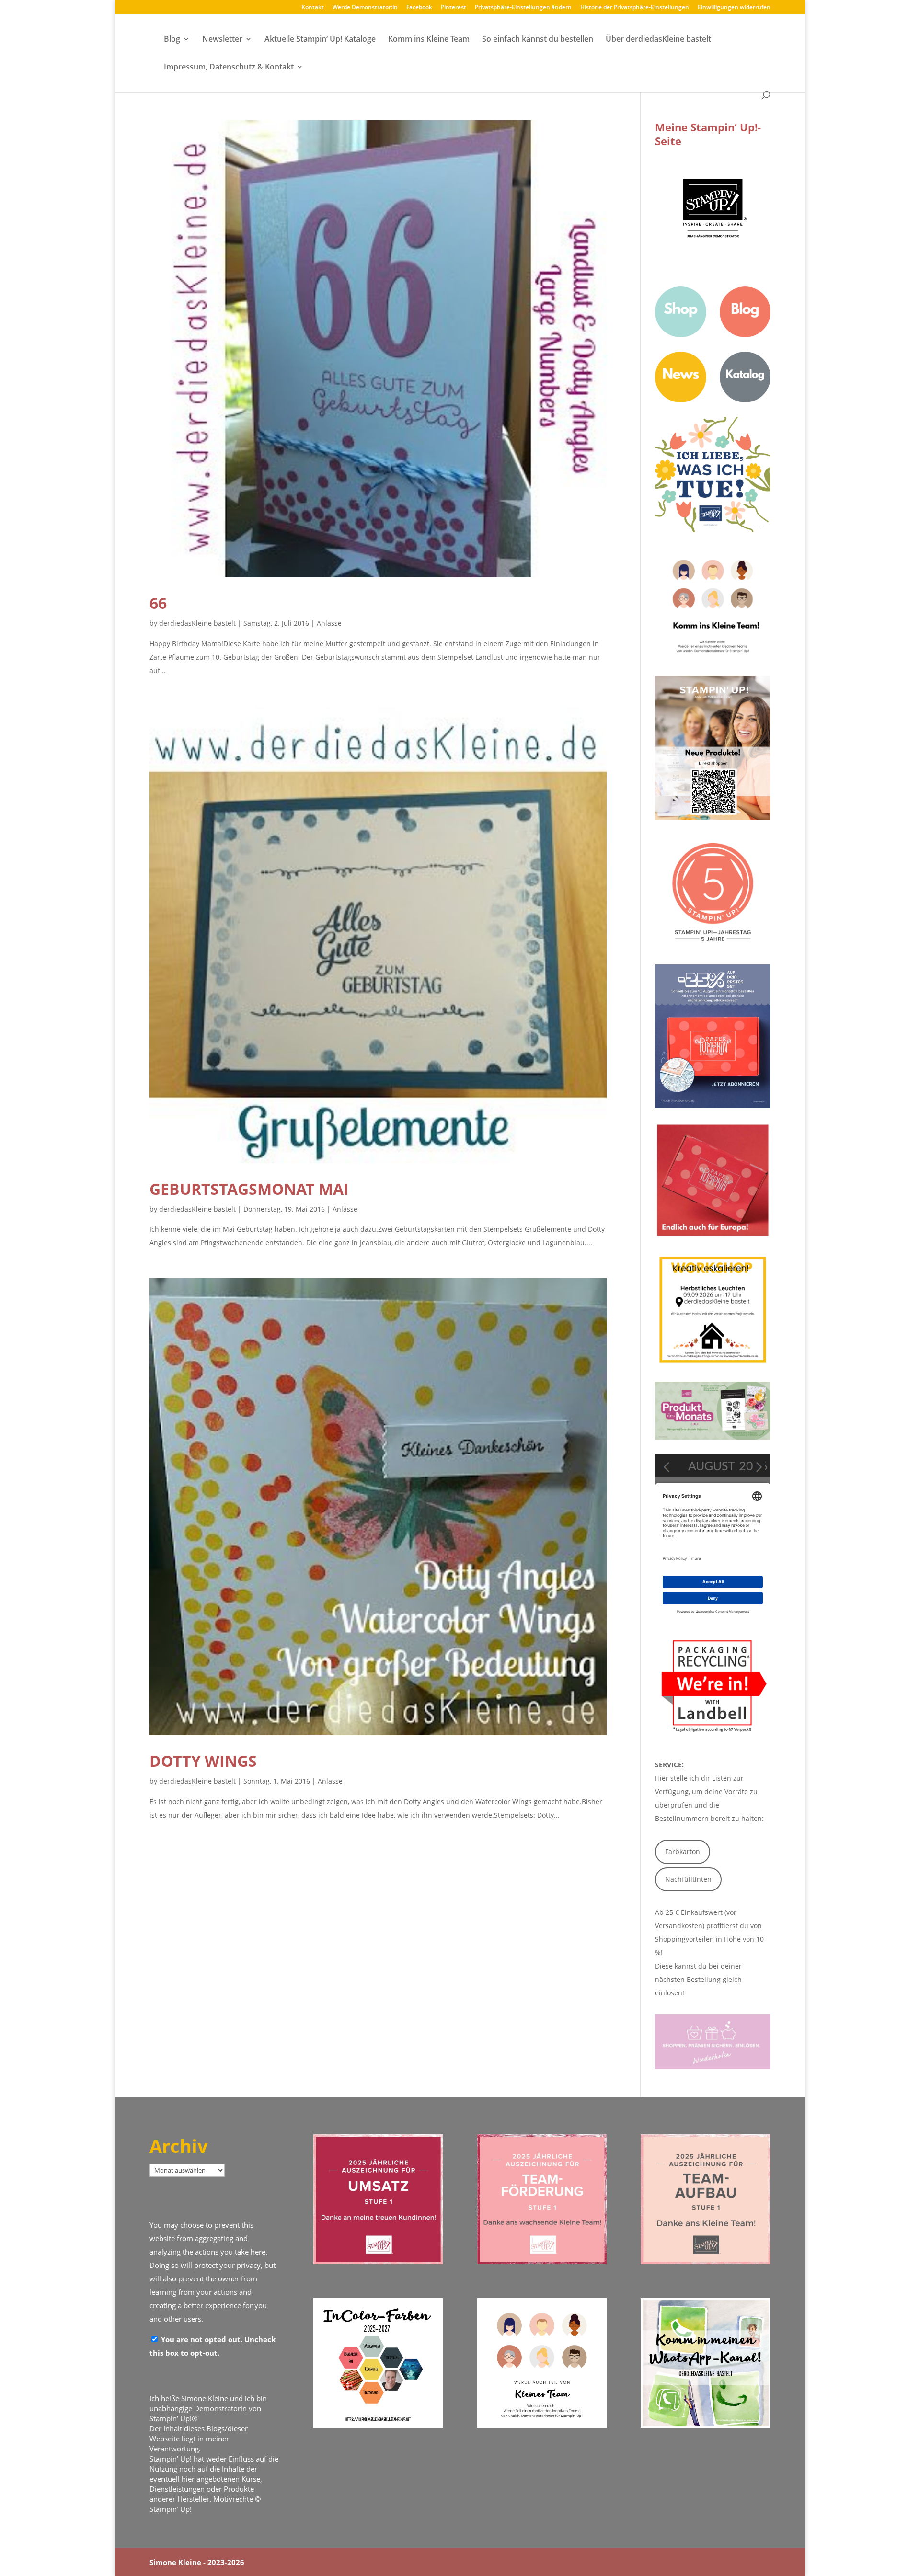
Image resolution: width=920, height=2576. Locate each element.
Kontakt (313, 8)
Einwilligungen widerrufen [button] (734, 8)
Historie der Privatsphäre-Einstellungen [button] (635, 8)
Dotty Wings (203, 1761)
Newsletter (222, 40)
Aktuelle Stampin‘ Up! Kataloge (320, 40)
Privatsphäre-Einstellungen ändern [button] (523, 8)
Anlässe (329, 623)
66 (158, 603)
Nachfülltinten (688, 1879)
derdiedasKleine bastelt (197, 623)
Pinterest (454, 8)
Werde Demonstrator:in (365, 8)
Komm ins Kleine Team (429, 40)
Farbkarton (683, 1851)
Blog (172, 40)
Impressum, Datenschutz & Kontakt (229, 68)
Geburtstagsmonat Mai (249, 1189)
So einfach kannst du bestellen (538, 40)
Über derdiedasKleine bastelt (658, 40)
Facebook (419, 8)
